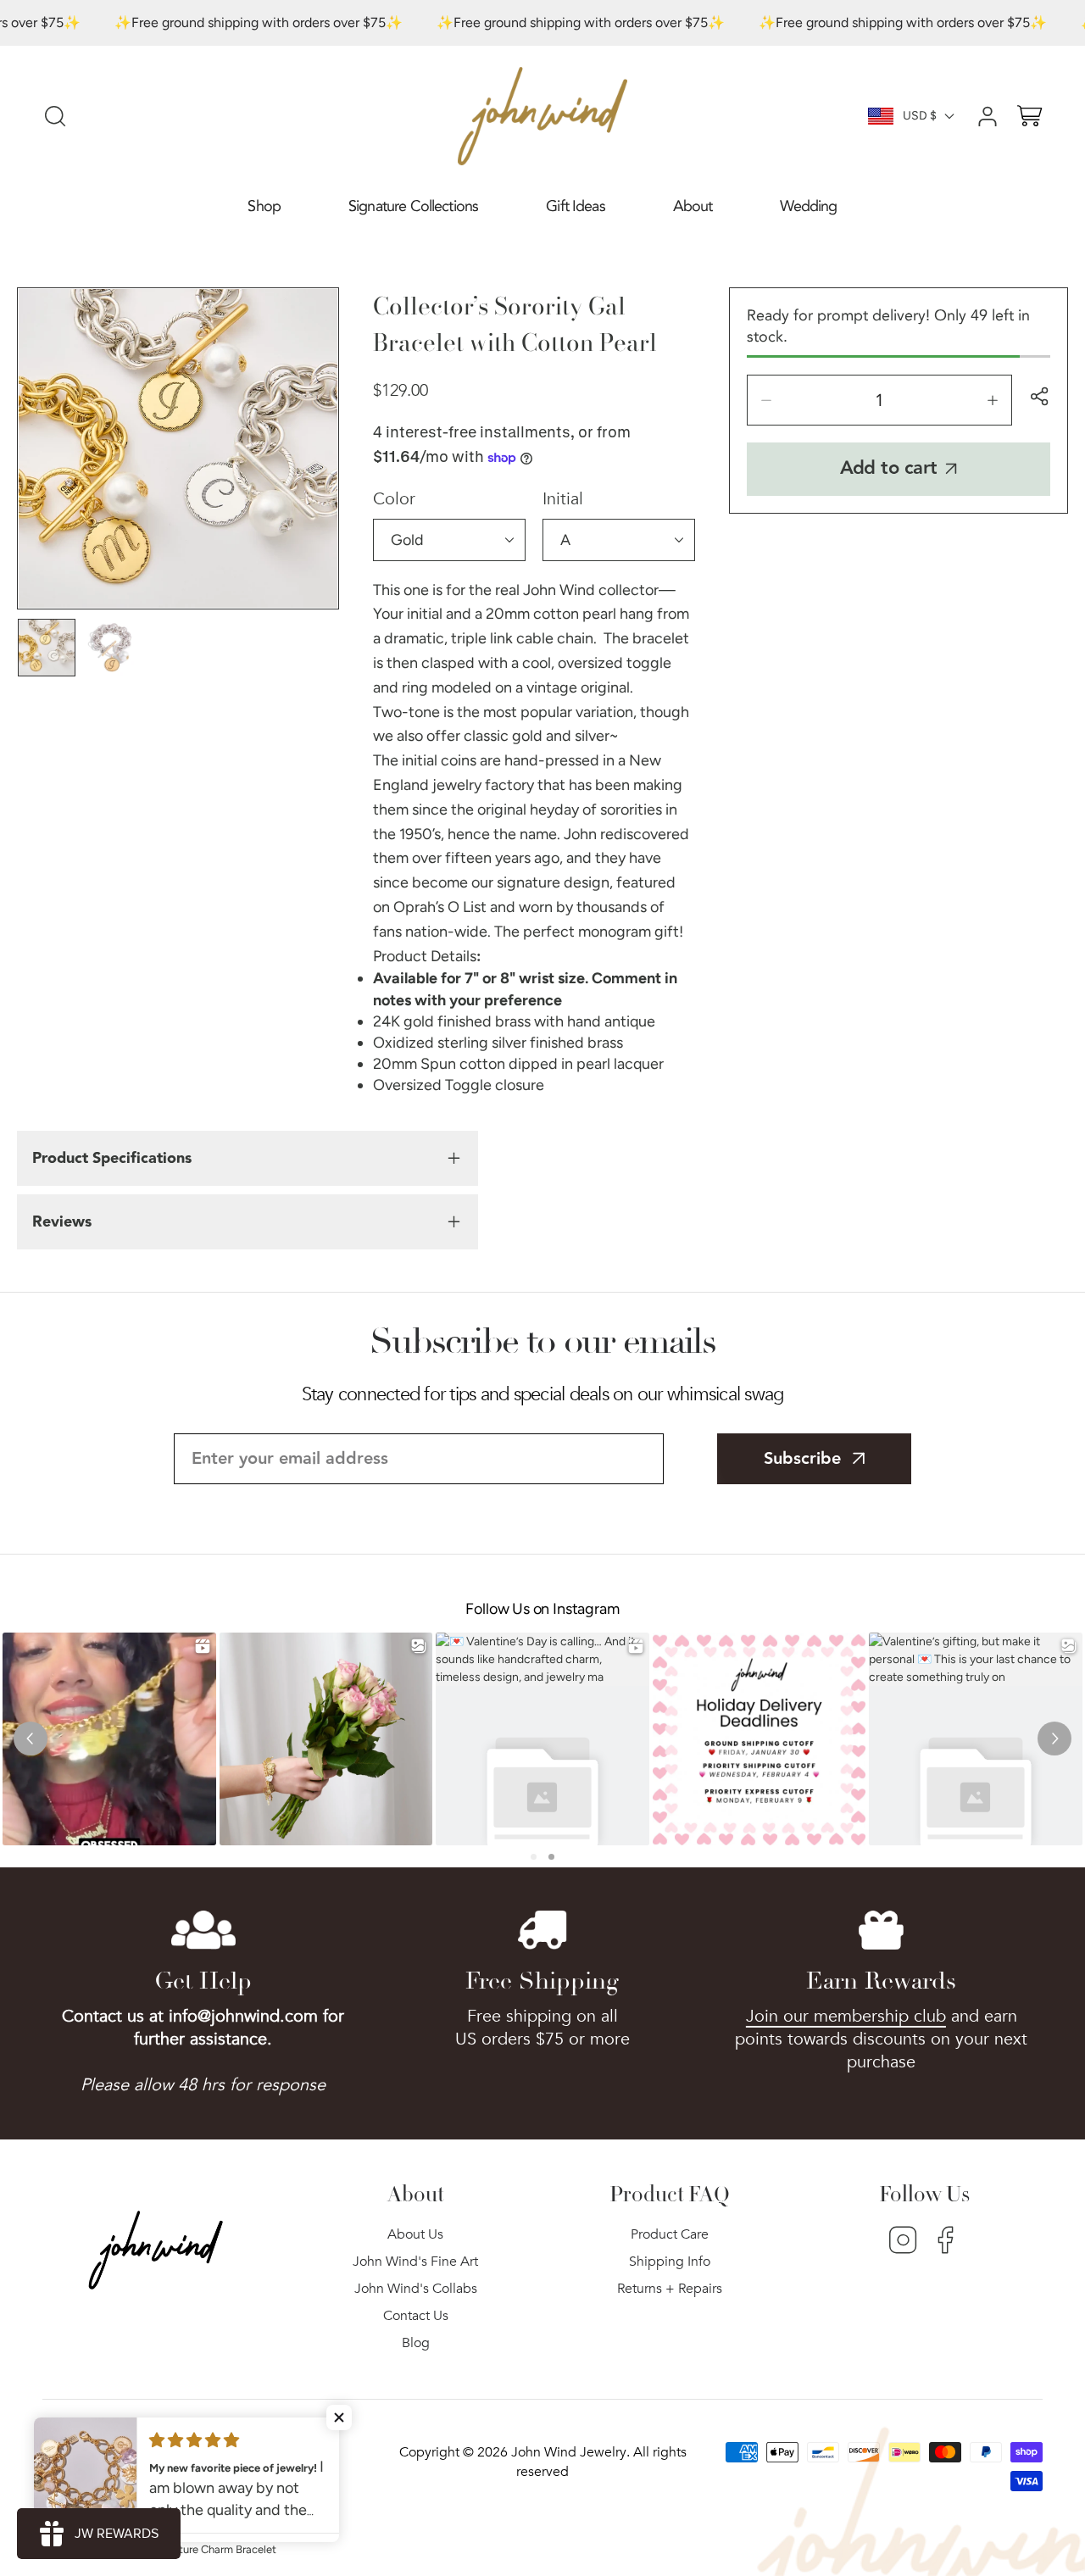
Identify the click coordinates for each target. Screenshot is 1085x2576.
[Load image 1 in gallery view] (47, 648)
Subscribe (802, 1459)
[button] (264, 207)
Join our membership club (846, 2016)
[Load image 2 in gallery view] (113, 648)
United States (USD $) (151, 2456)
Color (394, 499)
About (693, 206)
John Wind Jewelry (569, 2452)
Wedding (808, 206)
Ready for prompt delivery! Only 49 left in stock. (888, 326)
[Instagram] (903, 2242)
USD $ (920, 116)
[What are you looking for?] (55, 116)
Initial (563, 499)
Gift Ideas (576, 206)
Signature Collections (413, 206)
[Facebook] (946, 2242)
